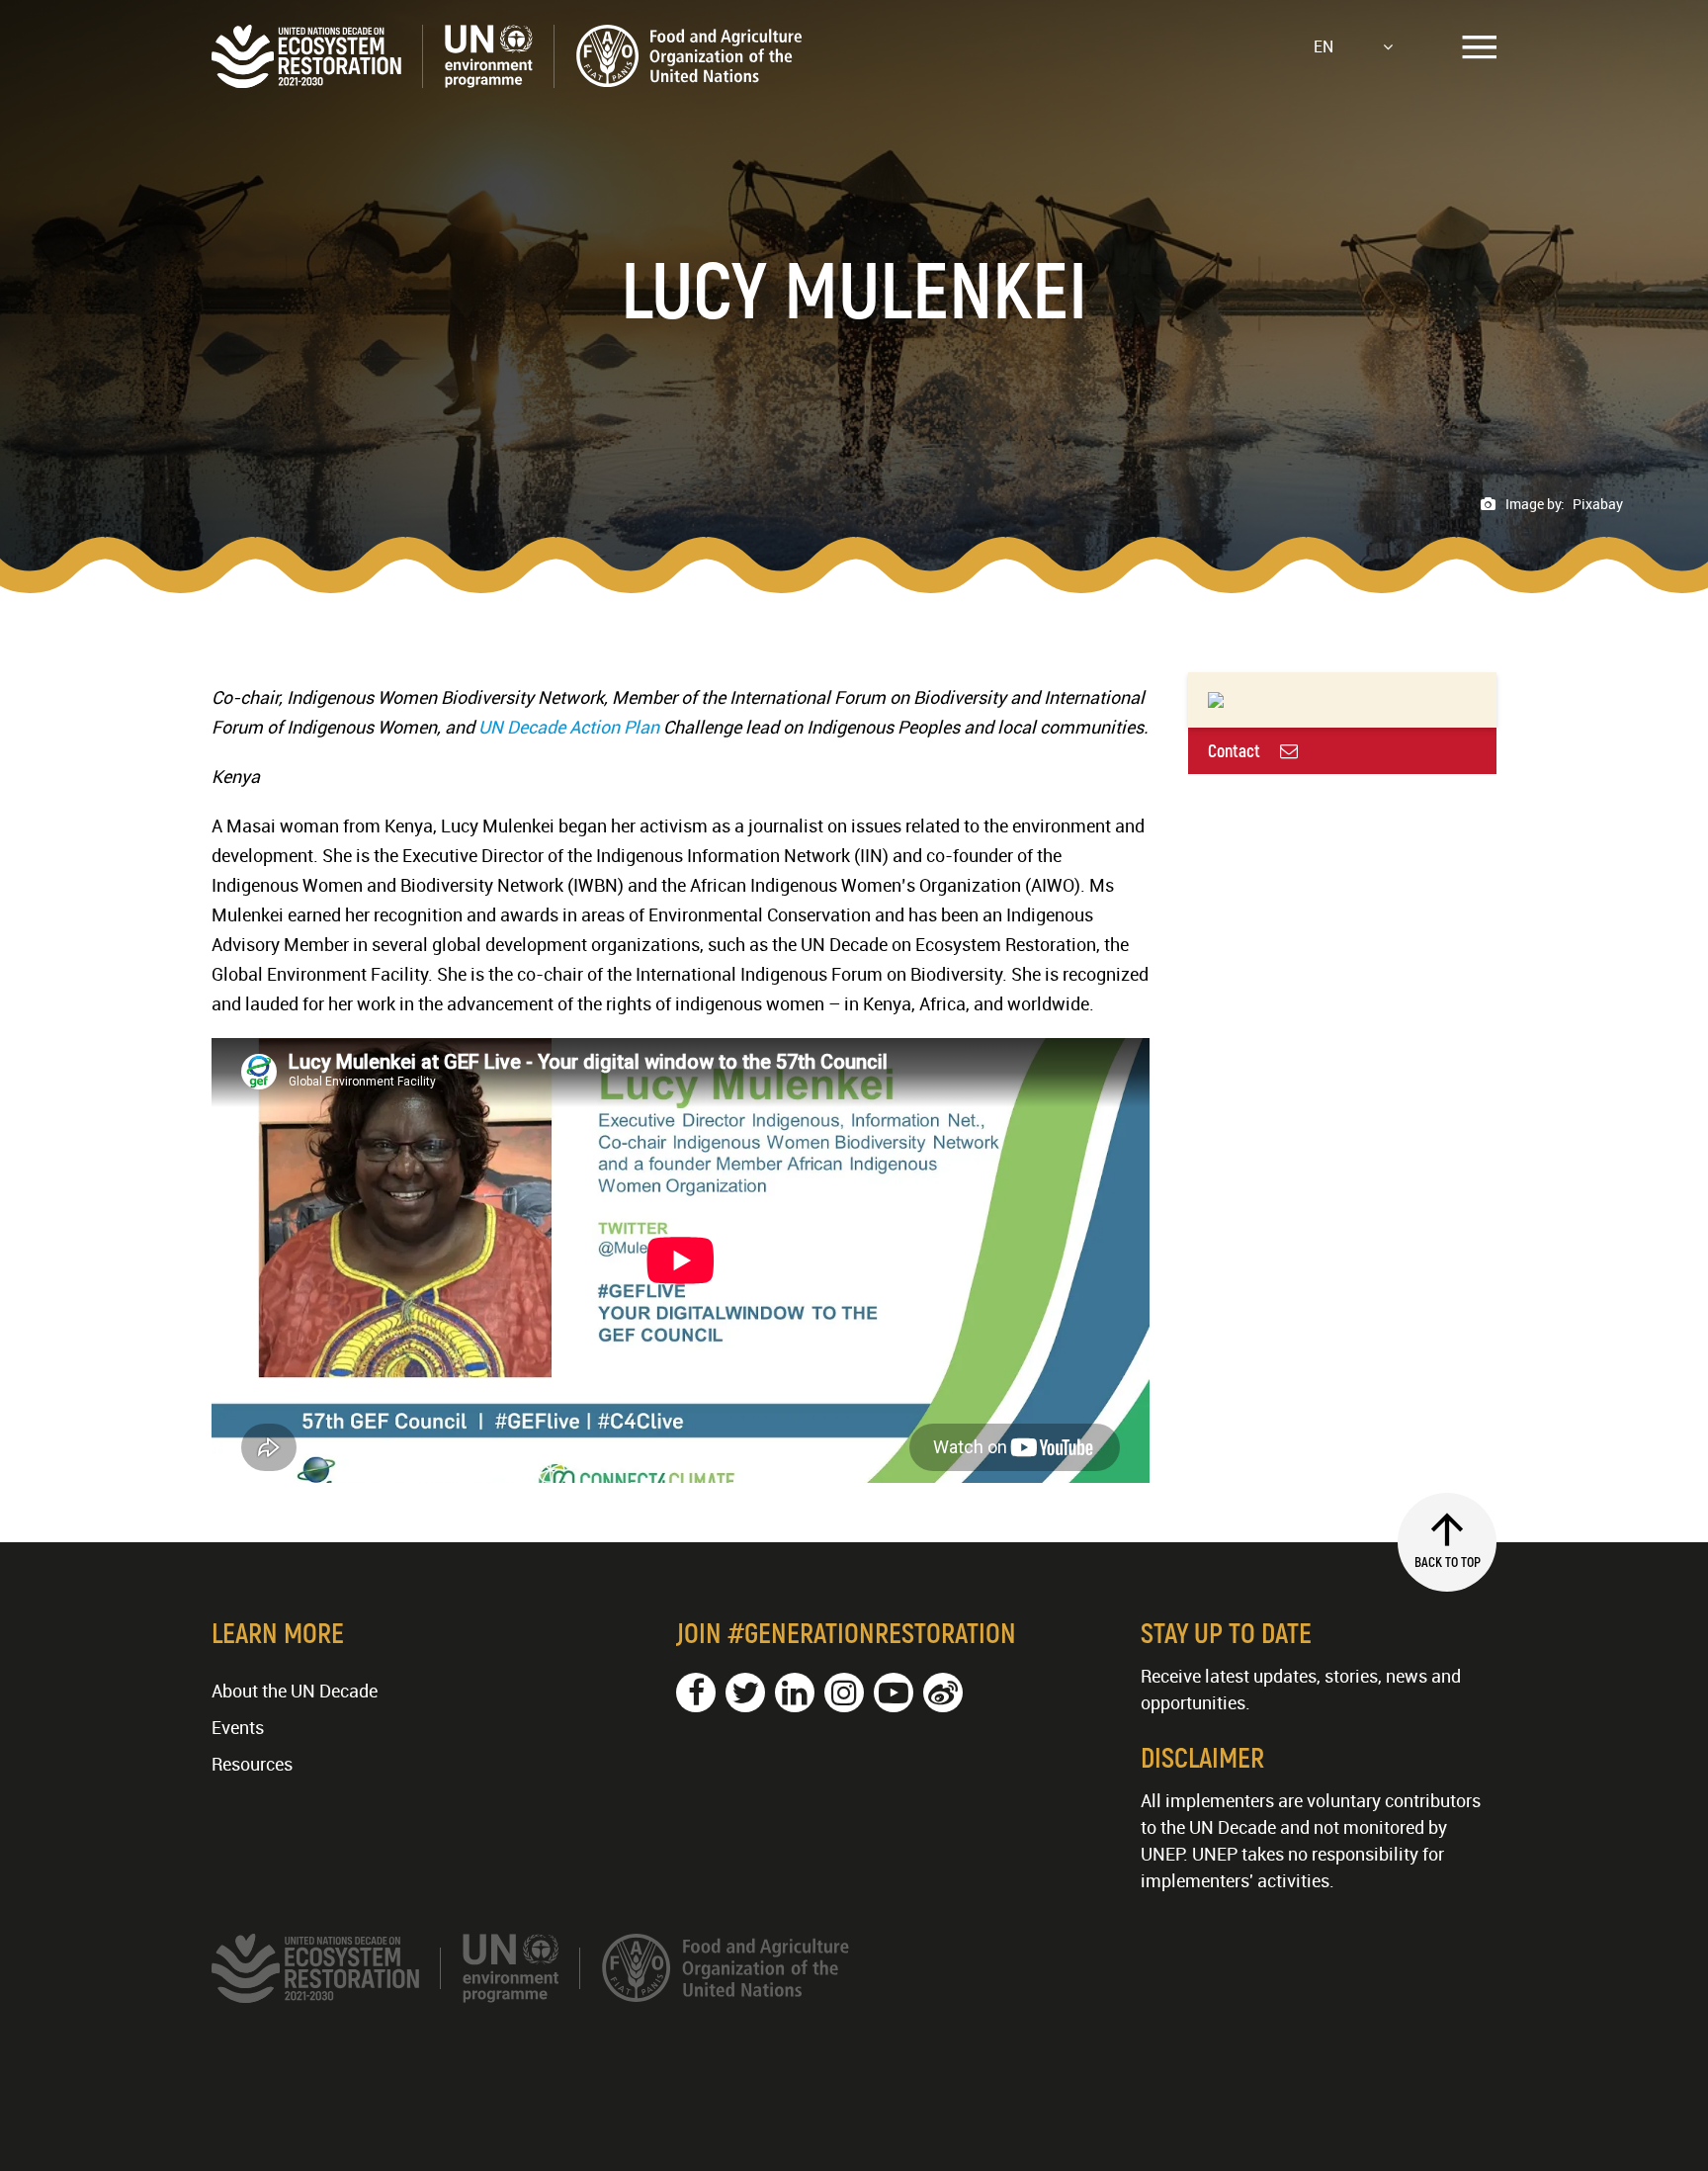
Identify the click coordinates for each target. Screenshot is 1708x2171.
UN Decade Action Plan (569, 727)
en (1324, 46)
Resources (252, 1764)
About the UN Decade (295, 1691)
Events (238, 1727)
